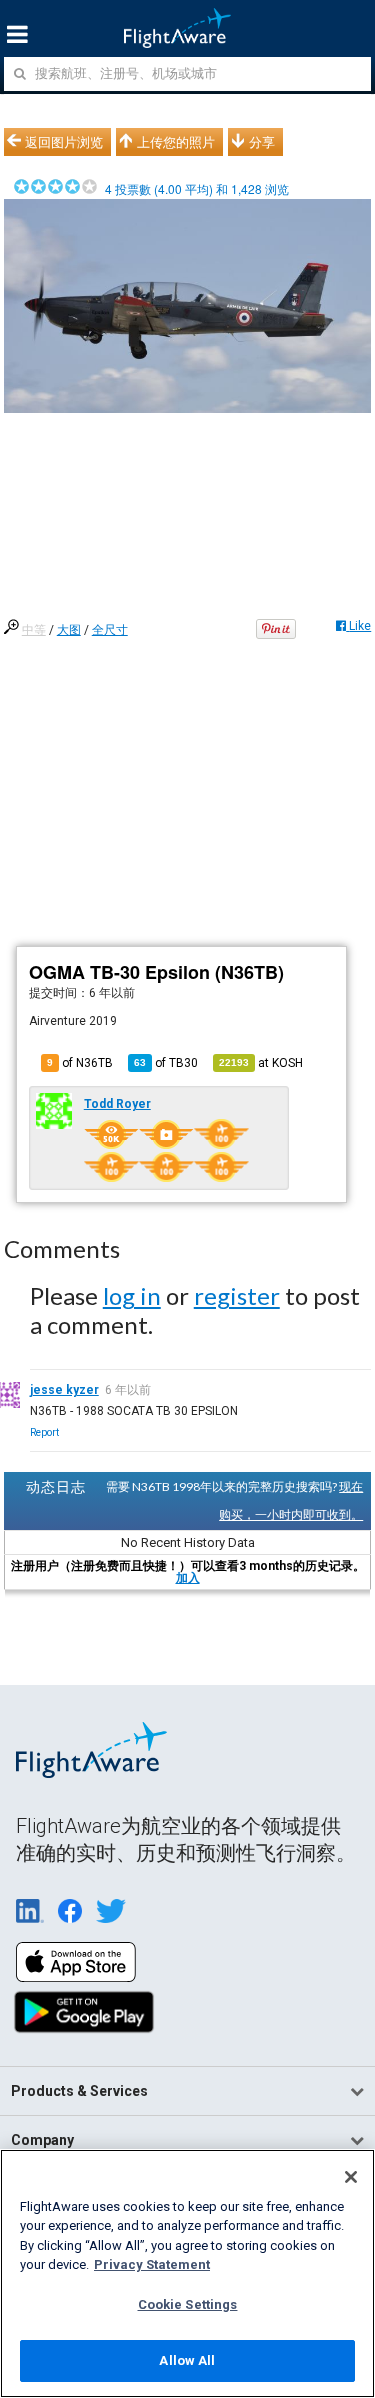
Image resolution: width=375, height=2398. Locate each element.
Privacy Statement (152, 2264)
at (261, 1063)
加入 (188, 1578)
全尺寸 (110, 630)
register (237, 1295)
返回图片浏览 (64, 142)
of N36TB (80, 1063)
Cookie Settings (188, 2304)
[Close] (351, 2177)
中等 (34, 630)
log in (132, 1295)
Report (44, 1432)
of (166, 1063)
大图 (69, 630)
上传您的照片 (176, 142)
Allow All (187, 2360)
